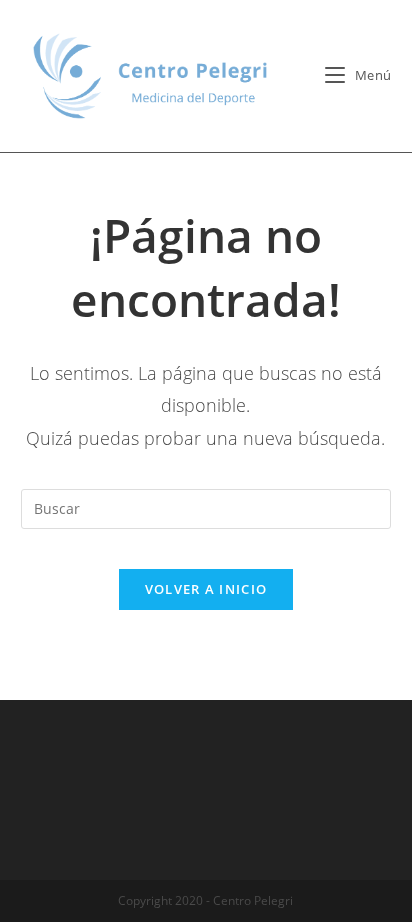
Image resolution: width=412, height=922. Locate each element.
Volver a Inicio (206, 589)
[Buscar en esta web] (206, 507)
